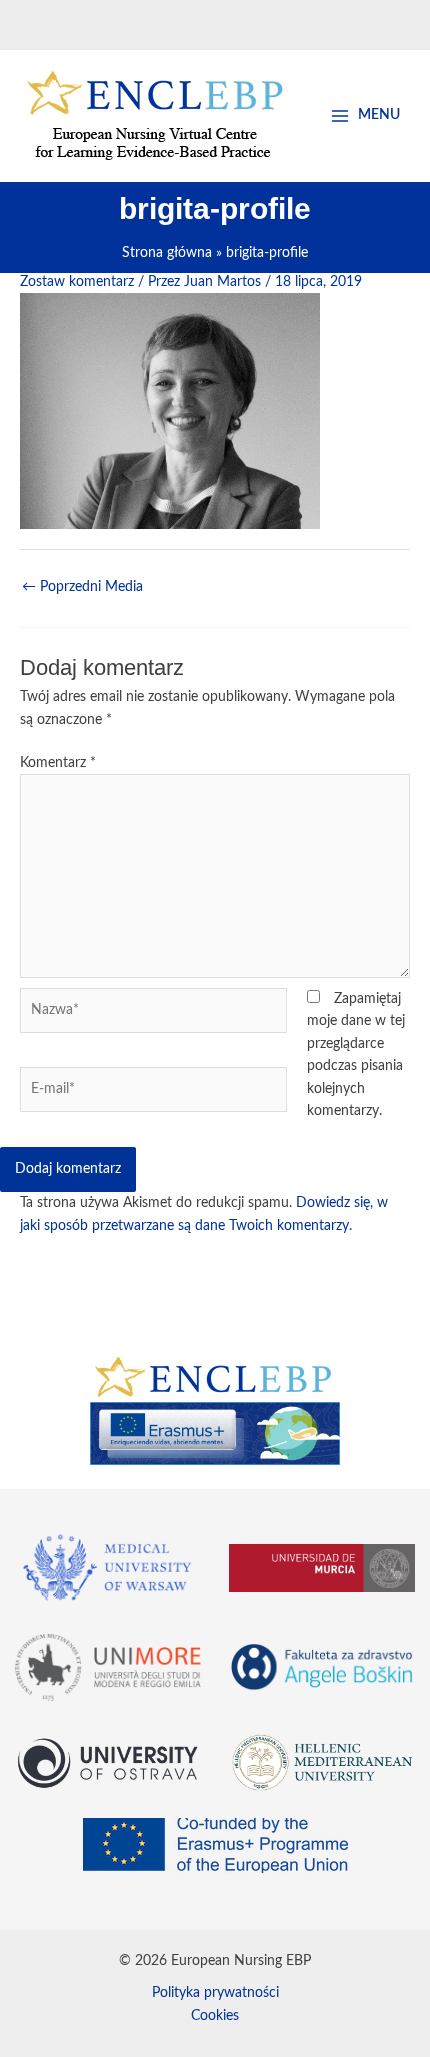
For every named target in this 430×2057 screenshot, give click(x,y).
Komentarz (58, 763)
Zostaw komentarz (77, 282)
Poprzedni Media (82, 587)
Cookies (215, 2016)
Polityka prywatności (215, 1993)
